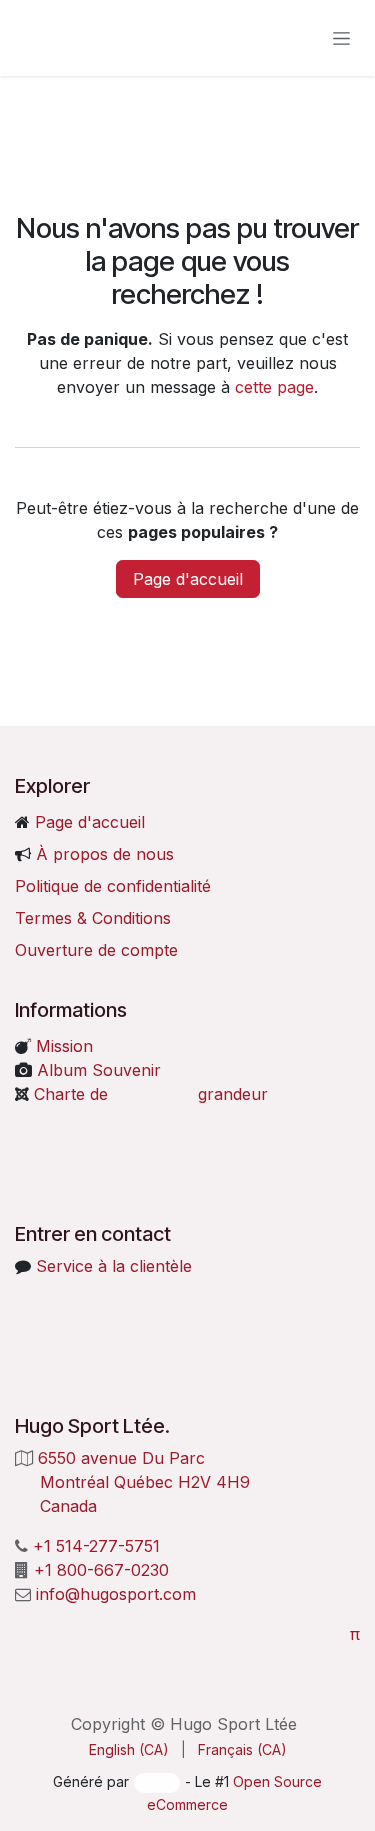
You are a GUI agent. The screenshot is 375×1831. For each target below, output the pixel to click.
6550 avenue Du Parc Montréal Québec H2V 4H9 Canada (135, 1482)
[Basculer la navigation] (341, 38)
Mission (62, 1046)
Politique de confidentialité (113, 886)
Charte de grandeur (151, 1094)
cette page (274, 387)
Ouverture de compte (96, 950)
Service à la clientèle (114, 1266)
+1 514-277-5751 (96, 1546)
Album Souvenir (96, 1070)
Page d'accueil (188, 579)
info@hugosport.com (116, 1594)
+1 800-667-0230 (101, 1570)
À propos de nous (105, 854)
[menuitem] (129, 1749)
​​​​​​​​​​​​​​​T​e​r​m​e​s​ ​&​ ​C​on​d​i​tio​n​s (93, 918)
